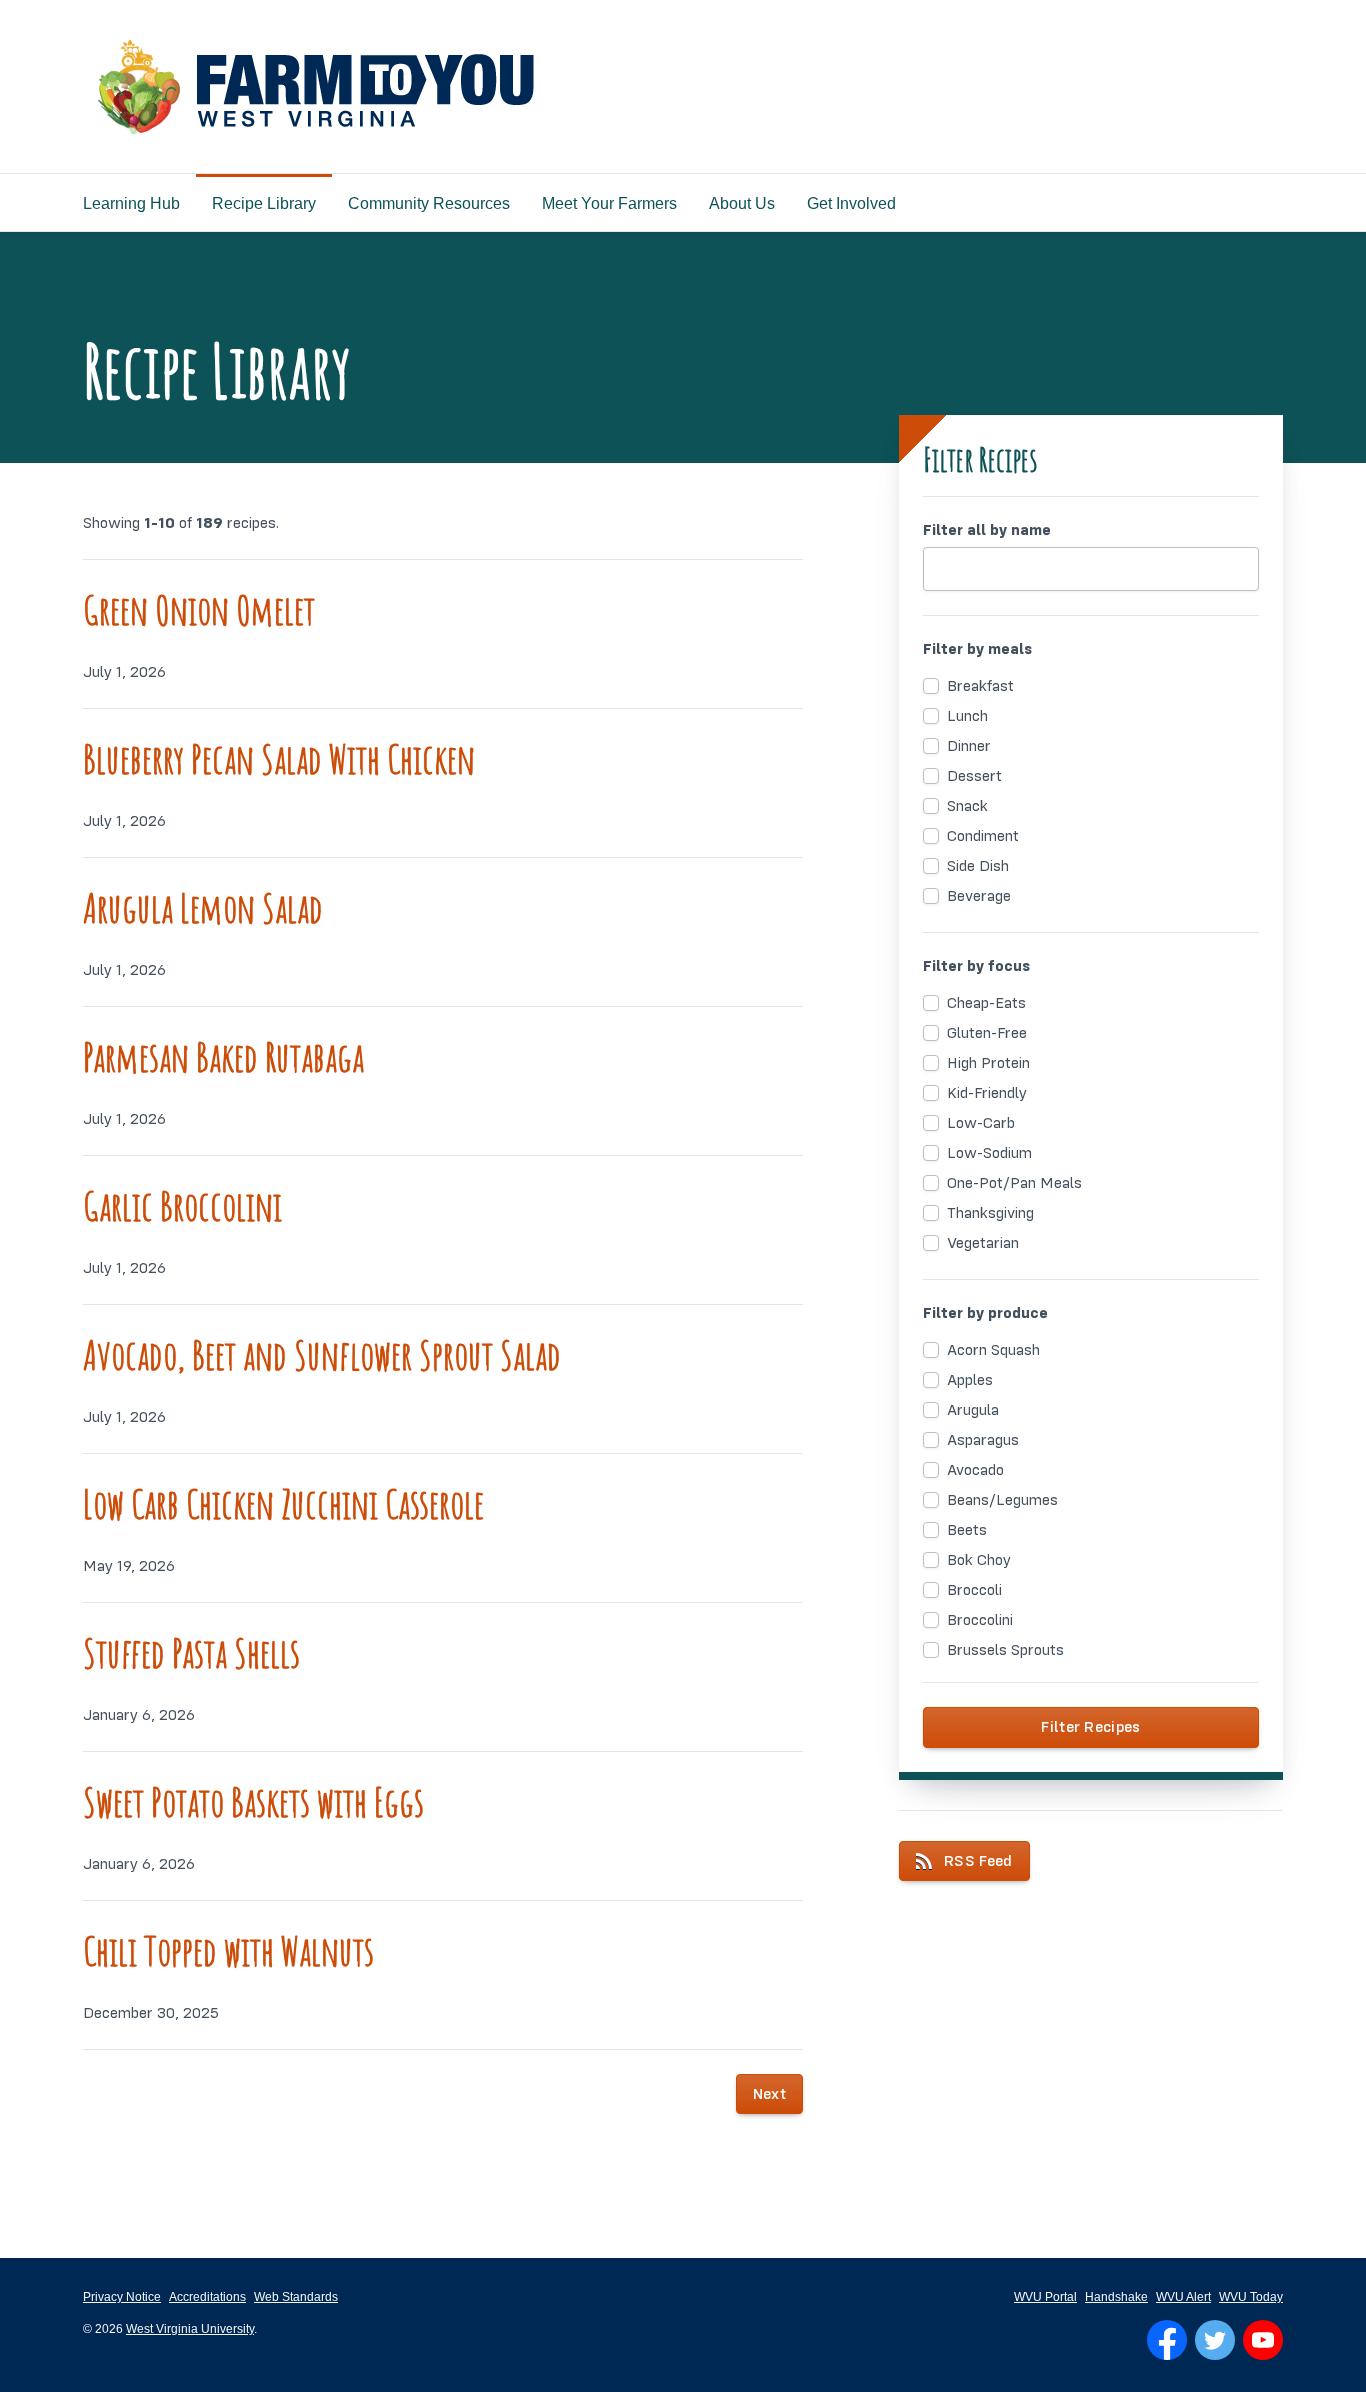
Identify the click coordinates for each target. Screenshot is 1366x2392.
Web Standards (296, 2297)
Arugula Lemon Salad (203, 907)
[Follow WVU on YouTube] (1263, 2340)
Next (769, 2094)
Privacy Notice (122, 2297)
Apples (970, 1380)
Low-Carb (981, 1123)
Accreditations (207, 2297)
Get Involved (851, 203)
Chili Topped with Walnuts (228, 1950)
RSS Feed (978, 1861)
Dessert (974, 776)
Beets (967, 1530)
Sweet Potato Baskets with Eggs (253, 1801)
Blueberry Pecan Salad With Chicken (279, 758)
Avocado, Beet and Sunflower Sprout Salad (322, 1354)
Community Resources (429, 203)
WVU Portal (1045, 2297)
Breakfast (980, 686)
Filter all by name (987, 530)
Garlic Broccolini (182, 1205)
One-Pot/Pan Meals (1014, 1183)
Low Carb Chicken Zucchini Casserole (283, 1503)
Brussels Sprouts (1005, 1650)
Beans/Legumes (1002, 1500)
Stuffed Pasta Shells (191, 1652)
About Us (742, 203)
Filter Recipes (1090, 1727)
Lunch (967, 716)
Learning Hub (131, 203)
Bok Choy (979, 1560)
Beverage (979, 896)
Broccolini (980, 1620)
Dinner (969, 746)
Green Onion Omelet (199, 609)
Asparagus (983, 1440)
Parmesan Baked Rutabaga (223, 1056)
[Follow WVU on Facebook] (1167, 2340)
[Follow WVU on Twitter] (1215, 2340)
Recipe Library (264, 203)
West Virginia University (190, 2329)
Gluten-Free (987, 1033)
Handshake (1116, 2297)
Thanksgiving (990, 1213)
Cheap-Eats (986, 1003)
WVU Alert (1183, 2297)
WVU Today (1251, 2297)
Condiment (983, 836)
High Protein (988, 1063)
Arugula (973, 1410)
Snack (967, 806)
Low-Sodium (989, 1153)
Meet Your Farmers (609, 203)
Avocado (975, 1470)
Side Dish (978, 866)
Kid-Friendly (987, 1093)
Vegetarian (983, 1243)
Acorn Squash (993, 1350)
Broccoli (974, 1590)
